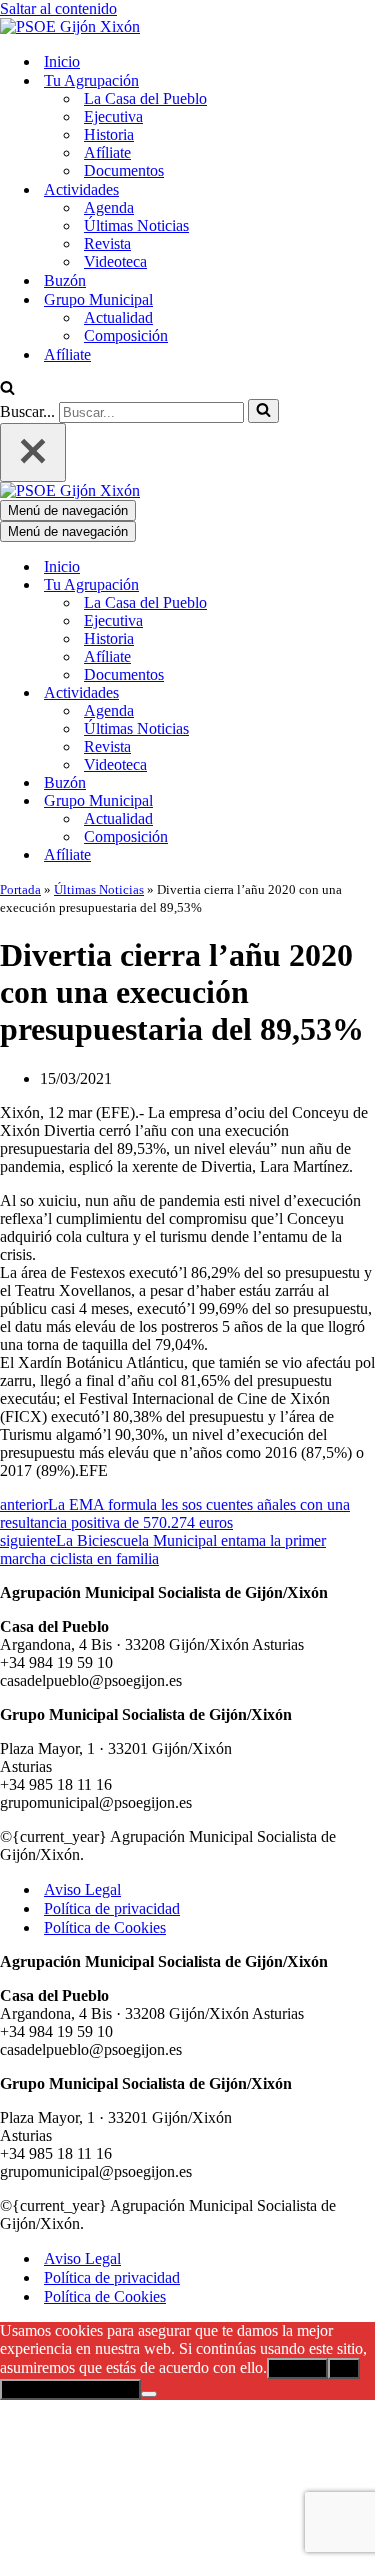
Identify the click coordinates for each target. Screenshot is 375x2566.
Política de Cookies (105, 1927)
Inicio (62, 61)
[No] (149, 2394)
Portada (20, 889)
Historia (109, 134)
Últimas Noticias (136, 225)
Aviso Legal (82, 1889)
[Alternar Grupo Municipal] (350, 801)
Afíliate (107, 152)
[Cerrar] (33, 452)
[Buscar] (7, 389)
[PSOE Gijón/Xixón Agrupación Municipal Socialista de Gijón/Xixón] (70, 26)
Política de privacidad (112, 1908)
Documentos (124, 170)
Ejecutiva (113, 116)
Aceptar (297, 2368)
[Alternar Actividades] (350, 693)
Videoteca (115, 261)
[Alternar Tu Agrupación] (350, 585)
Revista (107, 243)
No (344, 2368)
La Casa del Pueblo (145, 98)
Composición (126, 335)
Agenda (109, 207)
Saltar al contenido (58, 8)
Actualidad (118, 317)
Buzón (65, 280)
